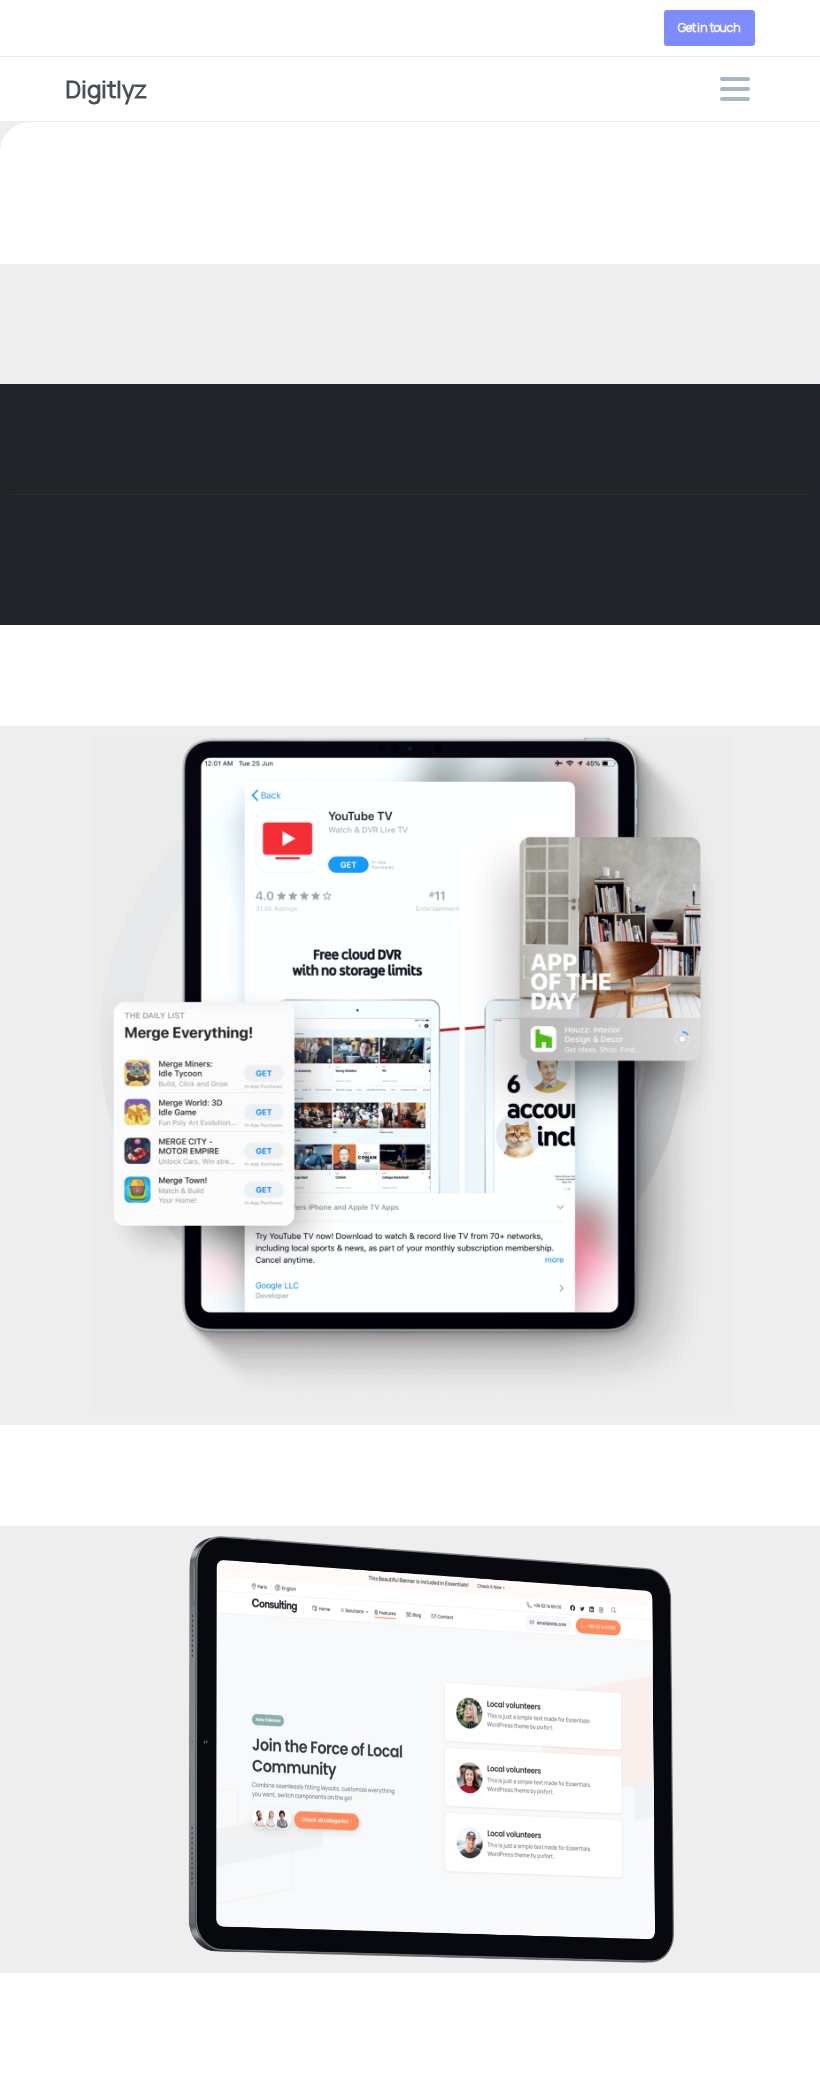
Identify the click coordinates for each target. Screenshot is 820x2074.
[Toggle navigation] (735, 89)
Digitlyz (106, 88)
